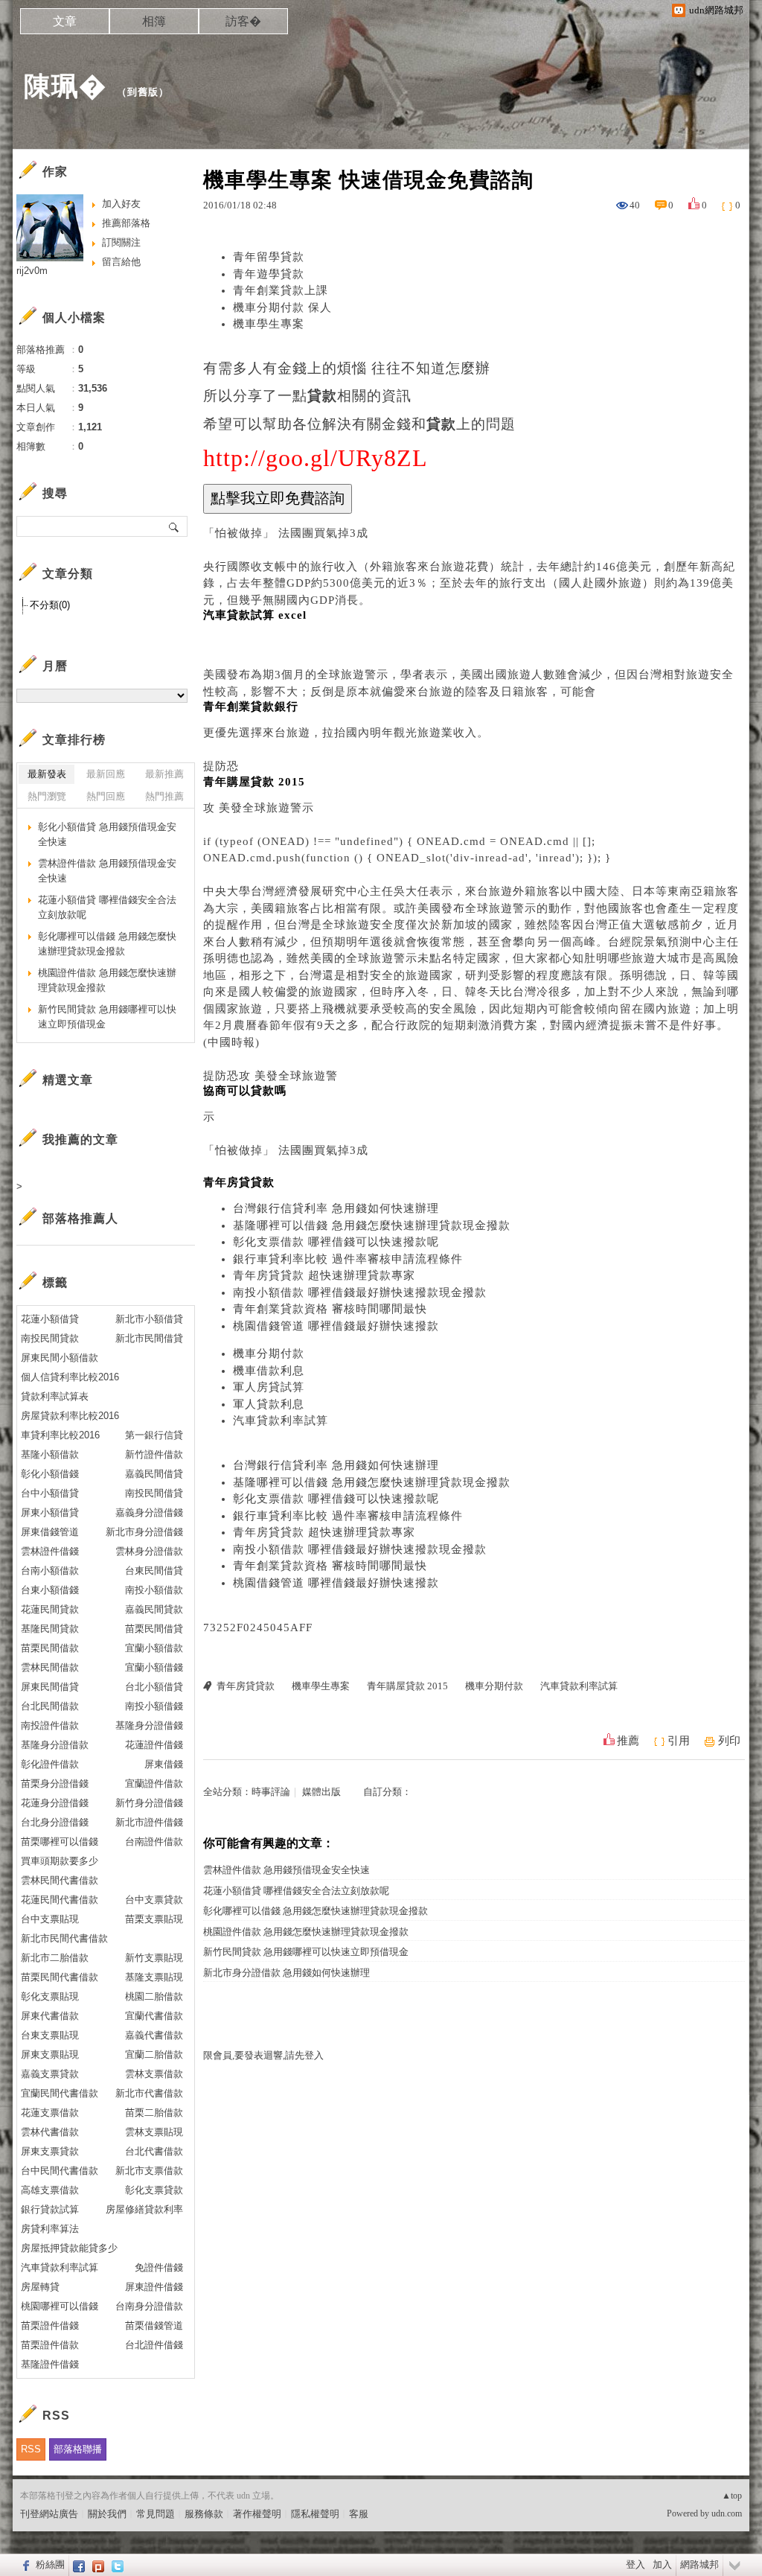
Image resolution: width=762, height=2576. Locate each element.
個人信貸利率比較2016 (70, 1377)
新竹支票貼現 (154, 1958)
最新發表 (47, 774)
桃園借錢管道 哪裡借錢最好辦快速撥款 (336, 1326)
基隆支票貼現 (154, 1977)
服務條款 (204, 2514)
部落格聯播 (78, 2449)
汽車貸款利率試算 (281, 1421)
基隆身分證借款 (55, 1745)
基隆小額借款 (50, 1454)
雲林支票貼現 (154, 2132)
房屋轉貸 (40, 2287)
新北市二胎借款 (55, 1958)
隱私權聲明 (315, 2514)
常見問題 (156, 2514)
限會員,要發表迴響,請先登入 (263, 2055)
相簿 (154, 21)
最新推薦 (164, 774)
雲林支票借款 (154, 2074)
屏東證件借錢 (154, 2287)
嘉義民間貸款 (154, 1609)
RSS (31, 2449)
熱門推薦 (164, 796)
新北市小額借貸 (149, 1319)
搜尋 (175, 526)
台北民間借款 (50, 1706)
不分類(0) (50, 605)
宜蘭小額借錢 (154, 1667)
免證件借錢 (159, 2267)
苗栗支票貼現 (154, 1919)
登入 (635, 2564)
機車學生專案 (269, 324)
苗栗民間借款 (50, 1648)
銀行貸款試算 (50, 2209)
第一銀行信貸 (154, 1435)
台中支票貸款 (154, 1900)
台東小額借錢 (50, 1590)
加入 (662, 2564)
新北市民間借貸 (149, 1338)
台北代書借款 (154, 2151)
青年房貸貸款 (246, 1686)
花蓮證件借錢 (154, 1745)
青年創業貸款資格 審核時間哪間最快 (330, 1309)
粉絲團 (50, 2564)
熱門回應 (106, 796)
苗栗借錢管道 (154, 2325)
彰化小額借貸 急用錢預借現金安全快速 (107, 834)
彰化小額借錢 (50, 1474)
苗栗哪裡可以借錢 (60, 1842)
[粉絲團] (24, 2565)
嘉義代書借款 (154, 2035)
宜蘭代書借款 (154, 2016)
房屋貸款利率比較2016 (70, 1416)
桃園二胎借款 (154, 1996)
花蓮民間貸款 (50, 1609)
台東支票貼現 (50, 2035)
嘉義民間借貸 (154, 1474)
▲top (732, 2496)
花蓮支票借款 (50, 2113)
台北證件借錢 (154, 2345)
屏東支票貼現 (50, 2054)
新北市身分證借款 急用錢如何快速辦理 (286, 1973)
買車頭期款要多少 (60, 1861)
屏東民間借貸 (50, 1687)
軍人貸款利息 (269, 1404)
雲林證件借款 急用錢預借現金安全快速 (286, 1870)
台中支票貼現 (50, 1919)
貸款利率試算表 (55, 1396)
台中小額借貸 (50, 1493)
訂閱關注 (121, 242)
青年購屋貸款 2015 (407, 1686)
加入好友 (121, 204)
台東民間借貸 (154, 1571)
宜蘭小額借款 (154, 1648)
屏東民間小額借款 (60, 1358)
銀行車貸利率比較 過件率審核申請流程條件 (348, 1259)
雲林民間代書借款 (60, 1880)
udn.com (727, 2513)
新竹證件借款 (154, 1454)
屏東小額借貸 (50, 1512)
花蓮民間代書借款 (60, 1900)
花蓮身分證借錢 (55, 1803)
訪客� (243, 21)
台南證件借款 (154, 1842)
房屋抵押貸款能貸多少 (69, 2248)
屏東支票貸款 (50, 2151)
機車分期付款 (269, 1354)
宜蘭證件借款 (154, 1783)
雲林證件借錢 (50, 1551)
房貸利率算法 (50, 2229)
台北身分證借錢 (55, 1822)
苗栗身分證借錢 (55, 1783)
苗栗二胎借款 (154, 2113)
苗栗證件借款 (50, 2345)
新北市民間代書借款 (64, 1938)
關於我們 (107, 2514)
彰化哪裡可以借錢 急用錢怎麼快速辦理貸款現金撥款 (316, 1911)
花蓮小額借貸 (50, 1319)
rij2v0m (32, 271)
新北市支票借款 (149, 2171)
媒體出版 (321, 1792)
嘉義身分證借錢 (149, 1512)
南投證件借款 (50, 1725)
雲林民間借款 (50, 1667)
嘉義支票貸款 (50, 2074)
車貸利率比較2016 (60, 1435)
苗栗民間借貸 (154, 1629)
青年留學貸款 (269, 257)
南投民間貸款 (50, 1338)
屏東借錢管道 (50, 1532)
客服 (359, 2514)
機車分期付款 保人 (282, 307)
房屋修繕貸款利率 (144, 2209)
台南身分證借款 (149, 2306)
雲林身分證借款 (149, 1551)
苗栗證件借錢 (50, 2325)
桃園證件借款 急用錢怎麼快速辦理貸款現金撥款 (306, 1932)
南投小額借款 (154, 1590)
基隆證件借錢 (50, 2364)
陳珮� (65, 86)
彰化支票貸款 (154, 2190)
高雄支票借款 (50, 2190)
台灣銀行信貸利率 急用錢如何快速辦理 (336, 1208)
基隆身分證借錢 (149, 1725)
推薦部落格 (126, 223)
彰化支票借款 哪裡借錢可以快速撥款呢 (336, 1242)
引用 (679, 1741)
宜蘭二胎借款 (154, 2054)
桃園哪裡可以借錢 (60, 2306)
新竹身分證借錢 (149, 1803)
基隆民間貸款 (50, 1629)
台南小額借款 (50, 1571)
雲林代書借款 (50, 2132)
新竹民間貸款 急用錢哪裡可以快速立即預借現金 (306, 1952)
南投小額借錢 (154, 1706)
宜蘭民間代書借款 (60, 2093)
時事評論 (271, 1792)
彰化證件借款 (50, 1764)
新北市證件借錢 (149, 1822)
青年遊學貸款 (269, 274)
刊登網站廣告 (49, 2514)
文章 (65, 21)
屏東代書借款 (50, 2016)
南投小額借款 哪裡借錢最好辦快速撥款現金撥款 (360, 1292)
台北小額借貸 (154, 1687)
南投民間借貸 (154, 1493)
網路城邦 (699, 2564)
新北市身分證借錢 (144, 1532)
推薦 (628, 1741)
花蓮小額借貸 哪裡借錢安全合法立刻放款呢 (296, 1891)
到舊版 (143, 92)
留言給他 (121, 262)
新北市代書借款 (149, 2093)
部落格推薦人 (80, 1218)
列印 (729, 1741)
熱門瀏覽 (47, 796)
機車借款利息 (269, 1371)
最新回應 (106, 774)
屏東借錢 (164, 1764)
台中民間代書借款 (60, 2171)
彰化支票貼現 (50, 1996)
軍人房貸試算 (269, 1387)
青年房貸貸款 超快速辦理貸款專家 (324, 1275)
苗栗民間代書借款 (60, 1977)
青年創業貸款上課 (281, 290)
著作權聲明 (257, 2514)
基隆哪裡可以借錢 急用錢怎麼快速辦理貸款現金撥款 (372, 1225)
